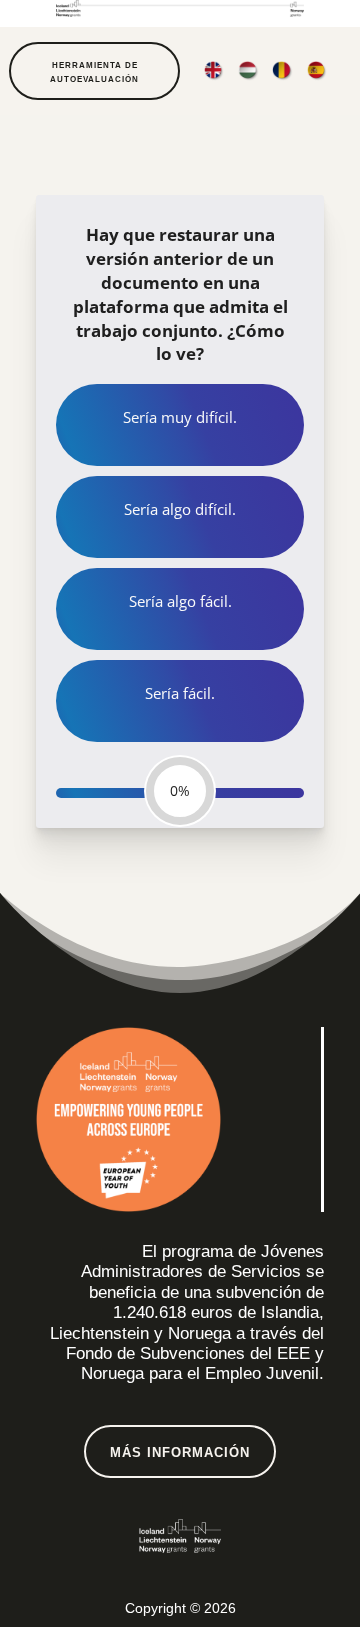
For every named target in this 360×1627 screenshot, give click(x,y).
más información (180, 1452)
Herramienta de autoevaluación (94, 72)
